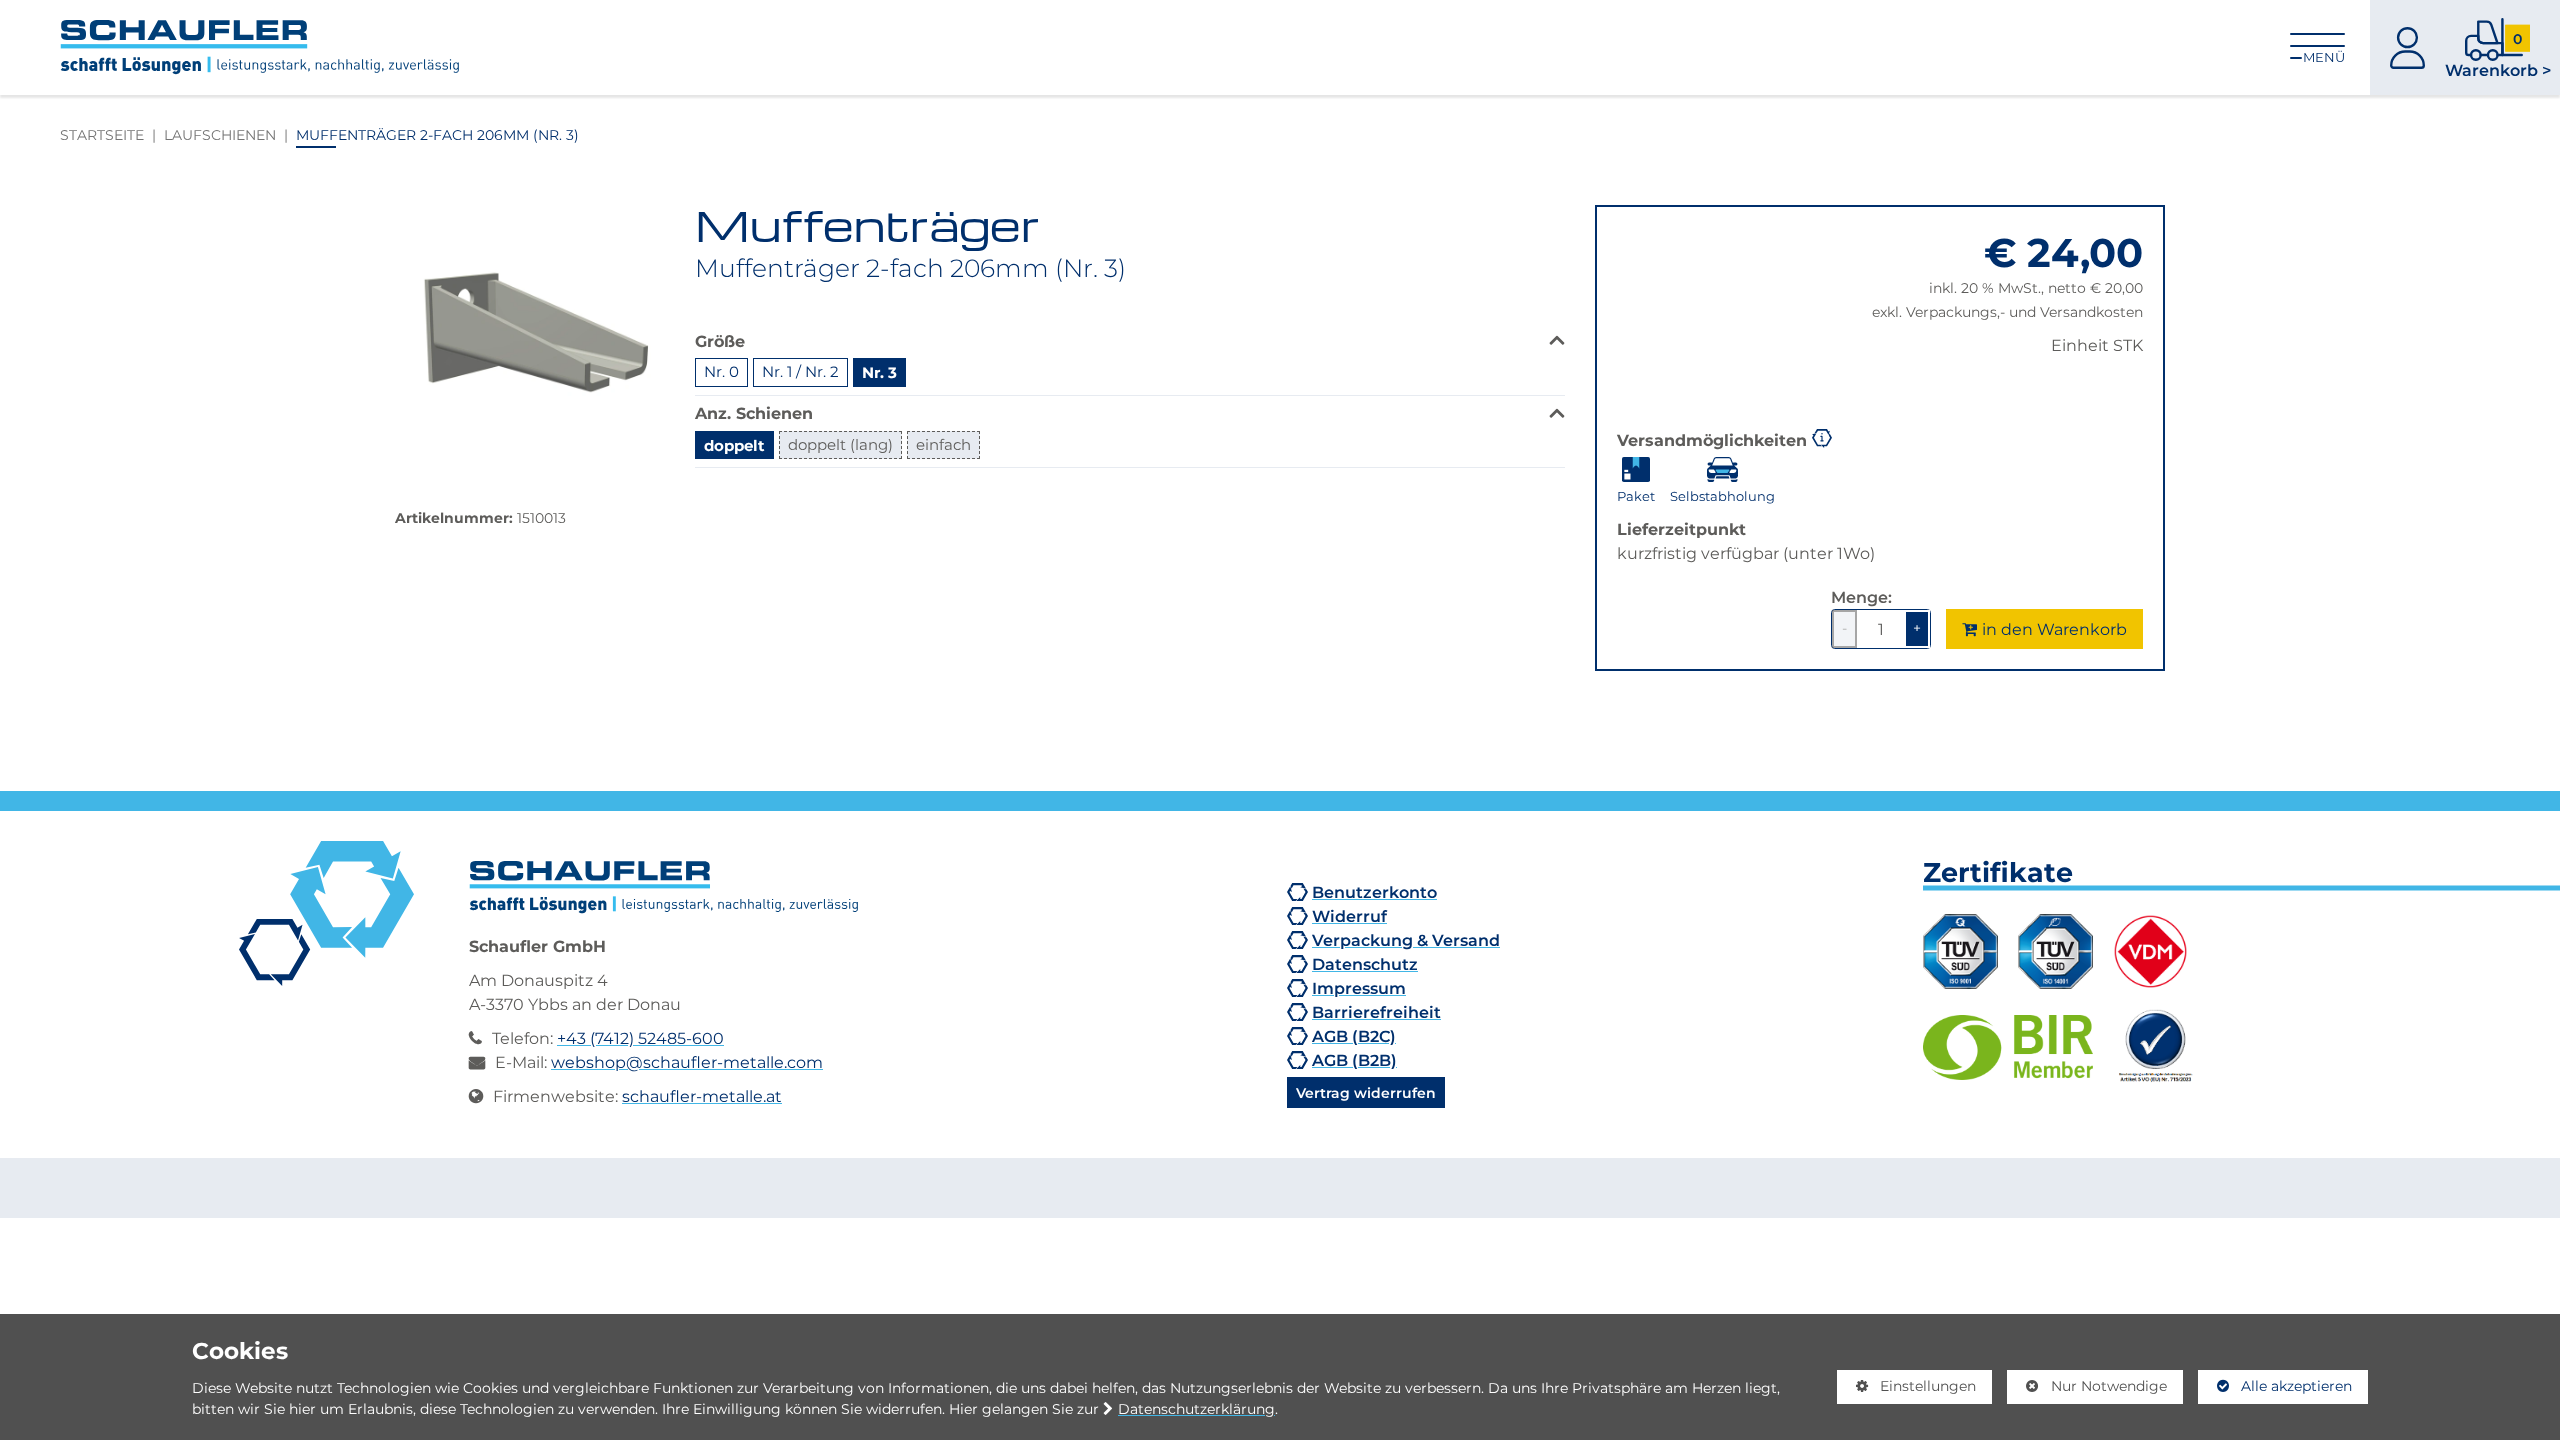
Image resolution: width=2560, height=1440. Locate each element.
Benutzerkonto (1374, 892)
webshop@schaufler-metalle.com (687, 1062)
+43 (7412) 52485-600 (640, 1038)
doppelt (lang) (840, 444)
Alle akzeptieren (2275, 1386)
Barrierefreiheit (1376, 1012)
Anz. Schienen (754, 412)
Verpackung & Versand (1406, 940)
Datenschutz (1365, 964)
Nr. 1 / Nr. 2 (800, 371)
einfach (943, 444)
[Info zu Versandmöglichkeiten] (1822, 436)
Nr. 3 (879, 372)
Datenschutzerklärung (1196, 1409)
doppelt (734, 445)
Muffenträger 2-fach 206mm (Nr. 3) (437, 134)
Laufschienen (220, 134)
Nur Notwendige (2087, 1390)
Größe (720, 340)
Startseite (102, 134)
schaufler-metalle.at (702, 1096)
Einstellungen (1907, 1390)
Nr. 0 (721, 371)
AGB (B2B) (1354, 1060)
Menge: (1861, 597)
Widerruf (1349, 916)
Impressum (1359, 988)
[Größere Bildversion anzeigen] (530, 340)
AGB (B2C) (1354, 1036)
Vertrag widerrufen (1366, 1092)
